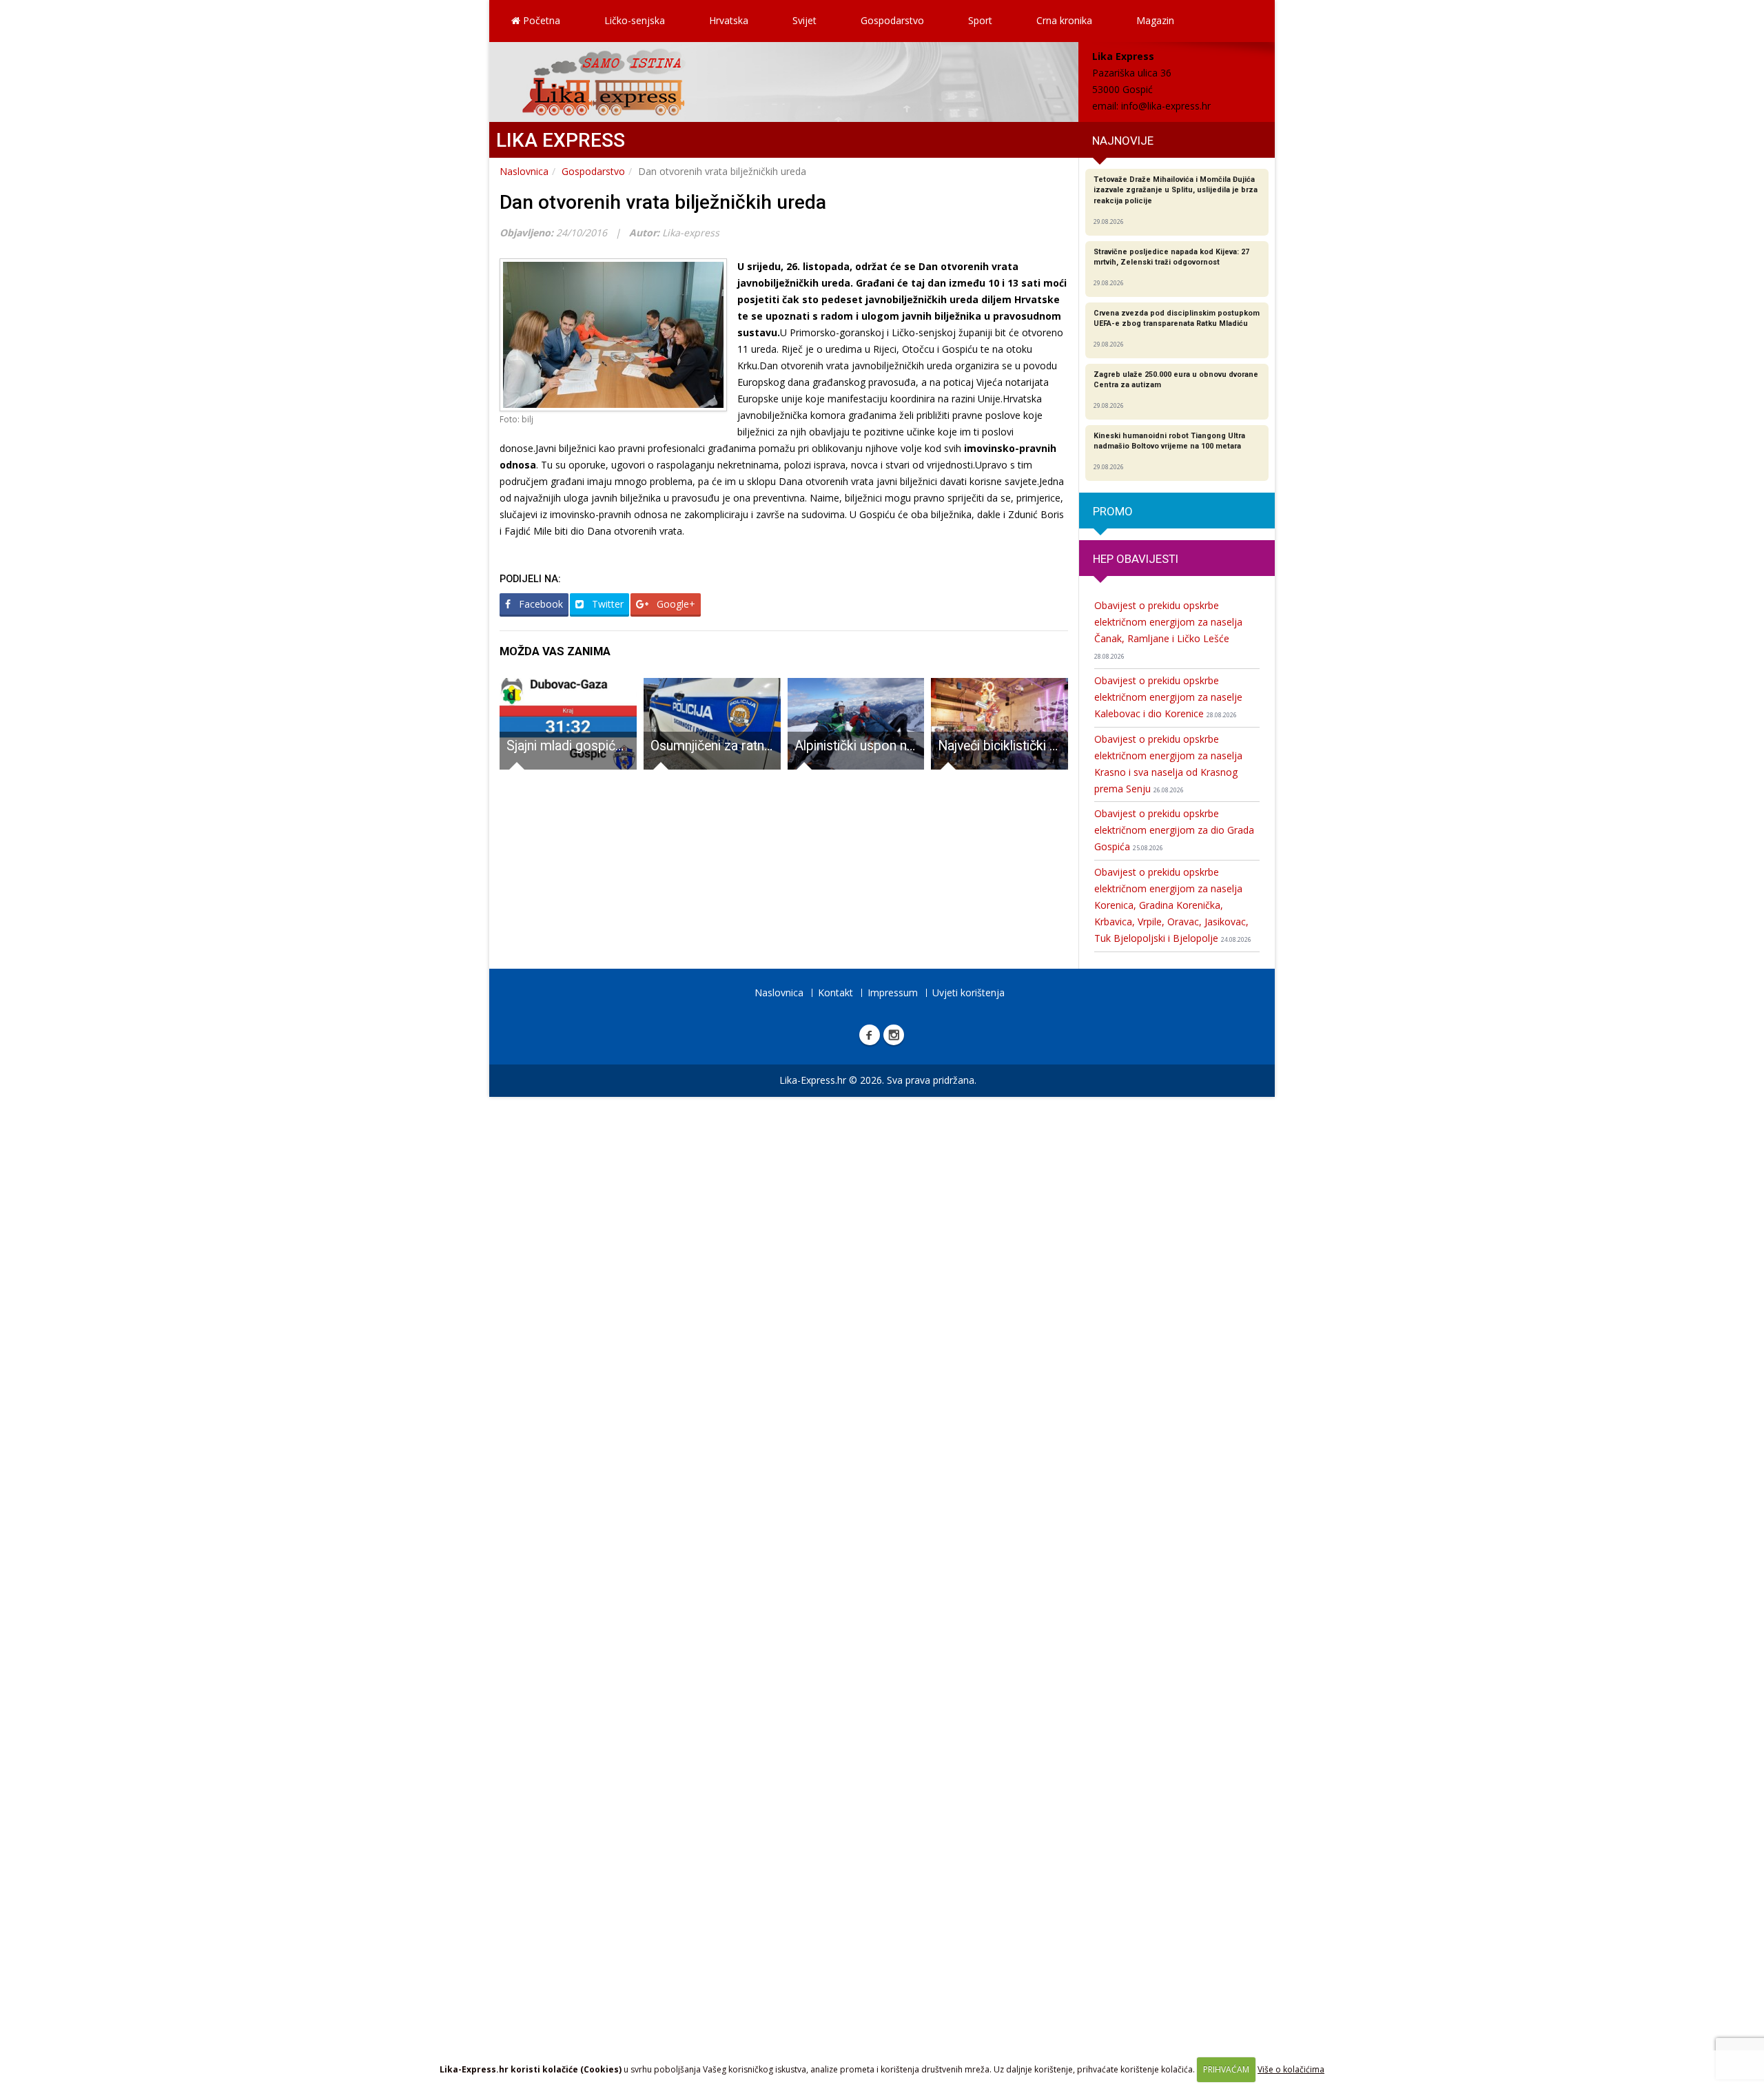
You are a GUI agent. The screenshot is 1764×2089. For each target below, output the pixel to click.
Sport (980, 20)
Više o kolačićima (1291, 2069)
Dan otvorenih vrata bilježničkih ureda (663, 202)
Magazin (1155, 20)
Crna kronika (1064, 20)
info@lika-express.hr (1166, 106)
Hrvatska (729, 20)
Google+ (675, 604)
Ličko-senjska (635, 20)
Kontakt (835, 992)
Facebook (540, 604)
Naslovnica (524, 171)
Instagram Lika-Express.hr (894, 1035)
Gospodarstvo (892, 20)
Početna (540, 20)
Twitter (606, 604)
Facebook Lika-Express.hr (870, 1035)
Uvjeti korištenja (968, 992)
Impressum (893, 992)
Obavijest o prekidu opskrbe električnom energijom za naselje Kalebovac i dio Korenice (1168, 697)
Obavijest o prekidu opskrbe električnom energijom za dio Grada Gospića (1174, 830)
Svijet (804, 20)
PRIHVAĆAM (1226, 2069)
